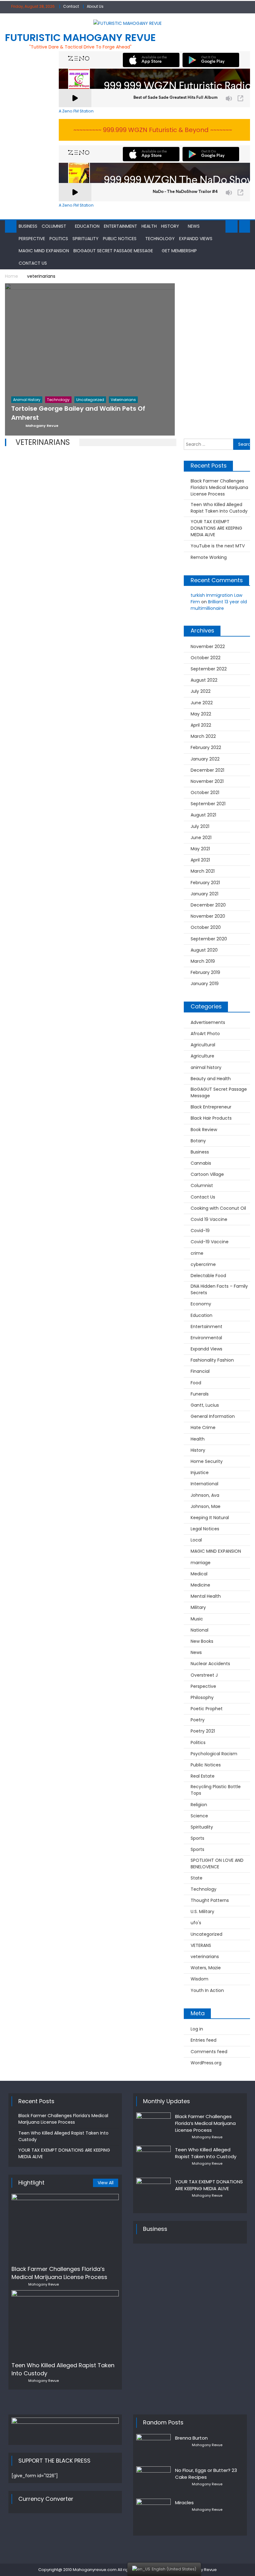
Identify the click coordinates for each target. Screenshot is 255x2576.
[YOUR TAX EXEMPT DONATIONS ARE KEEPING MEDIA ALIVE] (153, 2190)
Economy (201, 1304)
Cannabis (201, 1163)
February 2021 (205, 883)
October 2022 (206, 658)
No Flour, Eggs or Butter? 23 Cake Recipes (206, 2474)
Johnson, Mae (206, 1506)
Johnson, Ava (205, 1495)
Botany (198, 1141)
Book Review (204, 1130)
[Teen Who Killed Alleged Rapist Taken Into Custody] (65, 2324)
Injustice (200, 1473)
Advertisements (208, 1022)
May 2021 (200, 849)
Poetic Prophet (207, 1709)
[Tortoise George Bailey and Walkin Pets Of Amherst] (90, 343)
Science (199, 1816)
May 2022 (201, 714)
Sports (197, 1838)
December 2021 (207, 770)
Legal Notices (205, 1529)
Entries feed (204, 2040)
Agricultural (203, 1045)
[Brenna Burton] (153, 2446)
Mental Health (206, 1596)
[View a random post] (245, 226)
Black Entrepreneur (211, 1107)
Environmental (206, 1338)
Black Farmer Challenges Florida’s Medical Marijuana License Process (219, 487)
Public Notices (120, 239)
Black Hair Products (211, 1118)
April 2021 (200, 860)
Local (196, 1540)
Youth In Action (207, 1990)
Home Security (207, 1461)
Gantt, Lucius (205, 1405)
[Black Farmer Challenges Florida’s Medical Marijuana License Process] (65, 2227)
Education (87, 226)
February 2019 (205, 972)
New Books (202, 1641)
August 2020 (204, 950)
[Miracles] (153, 2512)
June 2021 (201, 838)
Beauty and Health (211, 1079)
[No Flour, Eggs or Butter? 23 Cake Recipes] (153, 2479)
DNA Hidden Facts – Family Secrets (219, 1289)
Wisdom (199, 1979)
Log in (197, 2029)
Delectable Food (208, 1276)
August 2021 (203, 815)
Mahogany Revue (44, 2284)
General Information (213, 1416)
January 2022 (205, 759)
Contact (71, 6)
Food (196, 1383)
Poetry (198, 1720)
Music (197, 1619)
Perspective (32, 239)
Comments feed (209, 2052)
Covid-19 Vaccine (210, 1242)
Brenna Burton (191, 2438)
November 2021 (207, 781)
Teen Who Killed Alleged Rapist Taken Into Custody (219, 508)
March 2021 (203, 871)
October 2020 (206, 927)
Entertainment (121, 226)
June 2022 (202, 703)
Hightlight (31, 2183)
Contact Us (33, 263)
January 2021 (204, 894)
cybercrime (203, 1264)
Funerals (200, 1394)
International (204, 1484)
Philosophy (202, 1697)
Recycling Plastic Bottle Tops (216, 1790)
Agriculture (202, 1056)
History (170, 226)
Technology (160, 239)
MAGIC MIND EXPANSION (44, 251)
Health (149, 226)
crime (197, 1253)
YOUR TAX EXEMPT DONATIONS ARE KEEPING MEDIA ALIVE (216, 528)
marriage (201, 1563)
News (194, 226)
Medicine (200, 1585)
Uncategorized (206, 1934)
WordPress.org (206, 2063)
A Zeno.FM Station (76, 111)
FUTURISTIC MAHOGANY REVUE (80, 37)
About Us (95, 6)
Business (28, 226)
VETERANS (201, 1945)
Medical (199, 1574)
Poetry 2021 (203, 1731)
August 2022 (204, 680)
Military (198, 1607)
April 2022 (201, 725)
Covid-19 (200, 1231)
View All (106, 2183)
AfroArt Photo (205, 1034)
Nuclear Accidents (210, 1664)
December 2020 (208, 905)
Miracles (184, 2503)
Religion (199, 1805)
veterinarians (205, 1957)
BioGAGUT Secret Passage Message (113, 251)
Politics (59, 239)
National (199, 1630)
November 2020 (208, 916)
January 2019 (205, 984)
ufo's (196, 1923)
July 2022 (201, 691)
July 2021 (200, 826)
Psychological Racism (214, 1754)
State (197, 1878)
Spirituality (86, 239)
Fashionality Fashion (212, 1360)
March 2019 (203, 961)
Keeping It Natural (210, 1518)
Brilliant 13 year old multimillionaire (219, 605)
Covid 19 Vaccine (209, 1219)
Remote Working (209, 557)
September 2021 (208, 804)
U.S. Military (202, 1911)
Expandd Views (196, 239)
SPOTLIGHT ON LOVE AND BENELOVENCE (217, 1863)
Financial (200, 1371)
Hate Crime (203, 1427)
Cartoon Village (207, 1174)
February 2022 (206, 747)
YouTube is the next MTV (218, 546)
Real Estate (203, 1776)
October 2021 (205, 792)
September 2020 (209, 939)
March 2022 (203, 736)
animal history (206, 1067)
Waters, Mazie (206, 1968)
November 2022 (208, 646)
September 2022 (209, 669)
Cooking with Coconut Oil (218, 1208)
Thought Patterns (210, 1900)
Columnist (54, 226)
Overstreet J (204, 1675)
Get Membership (179, 251)
